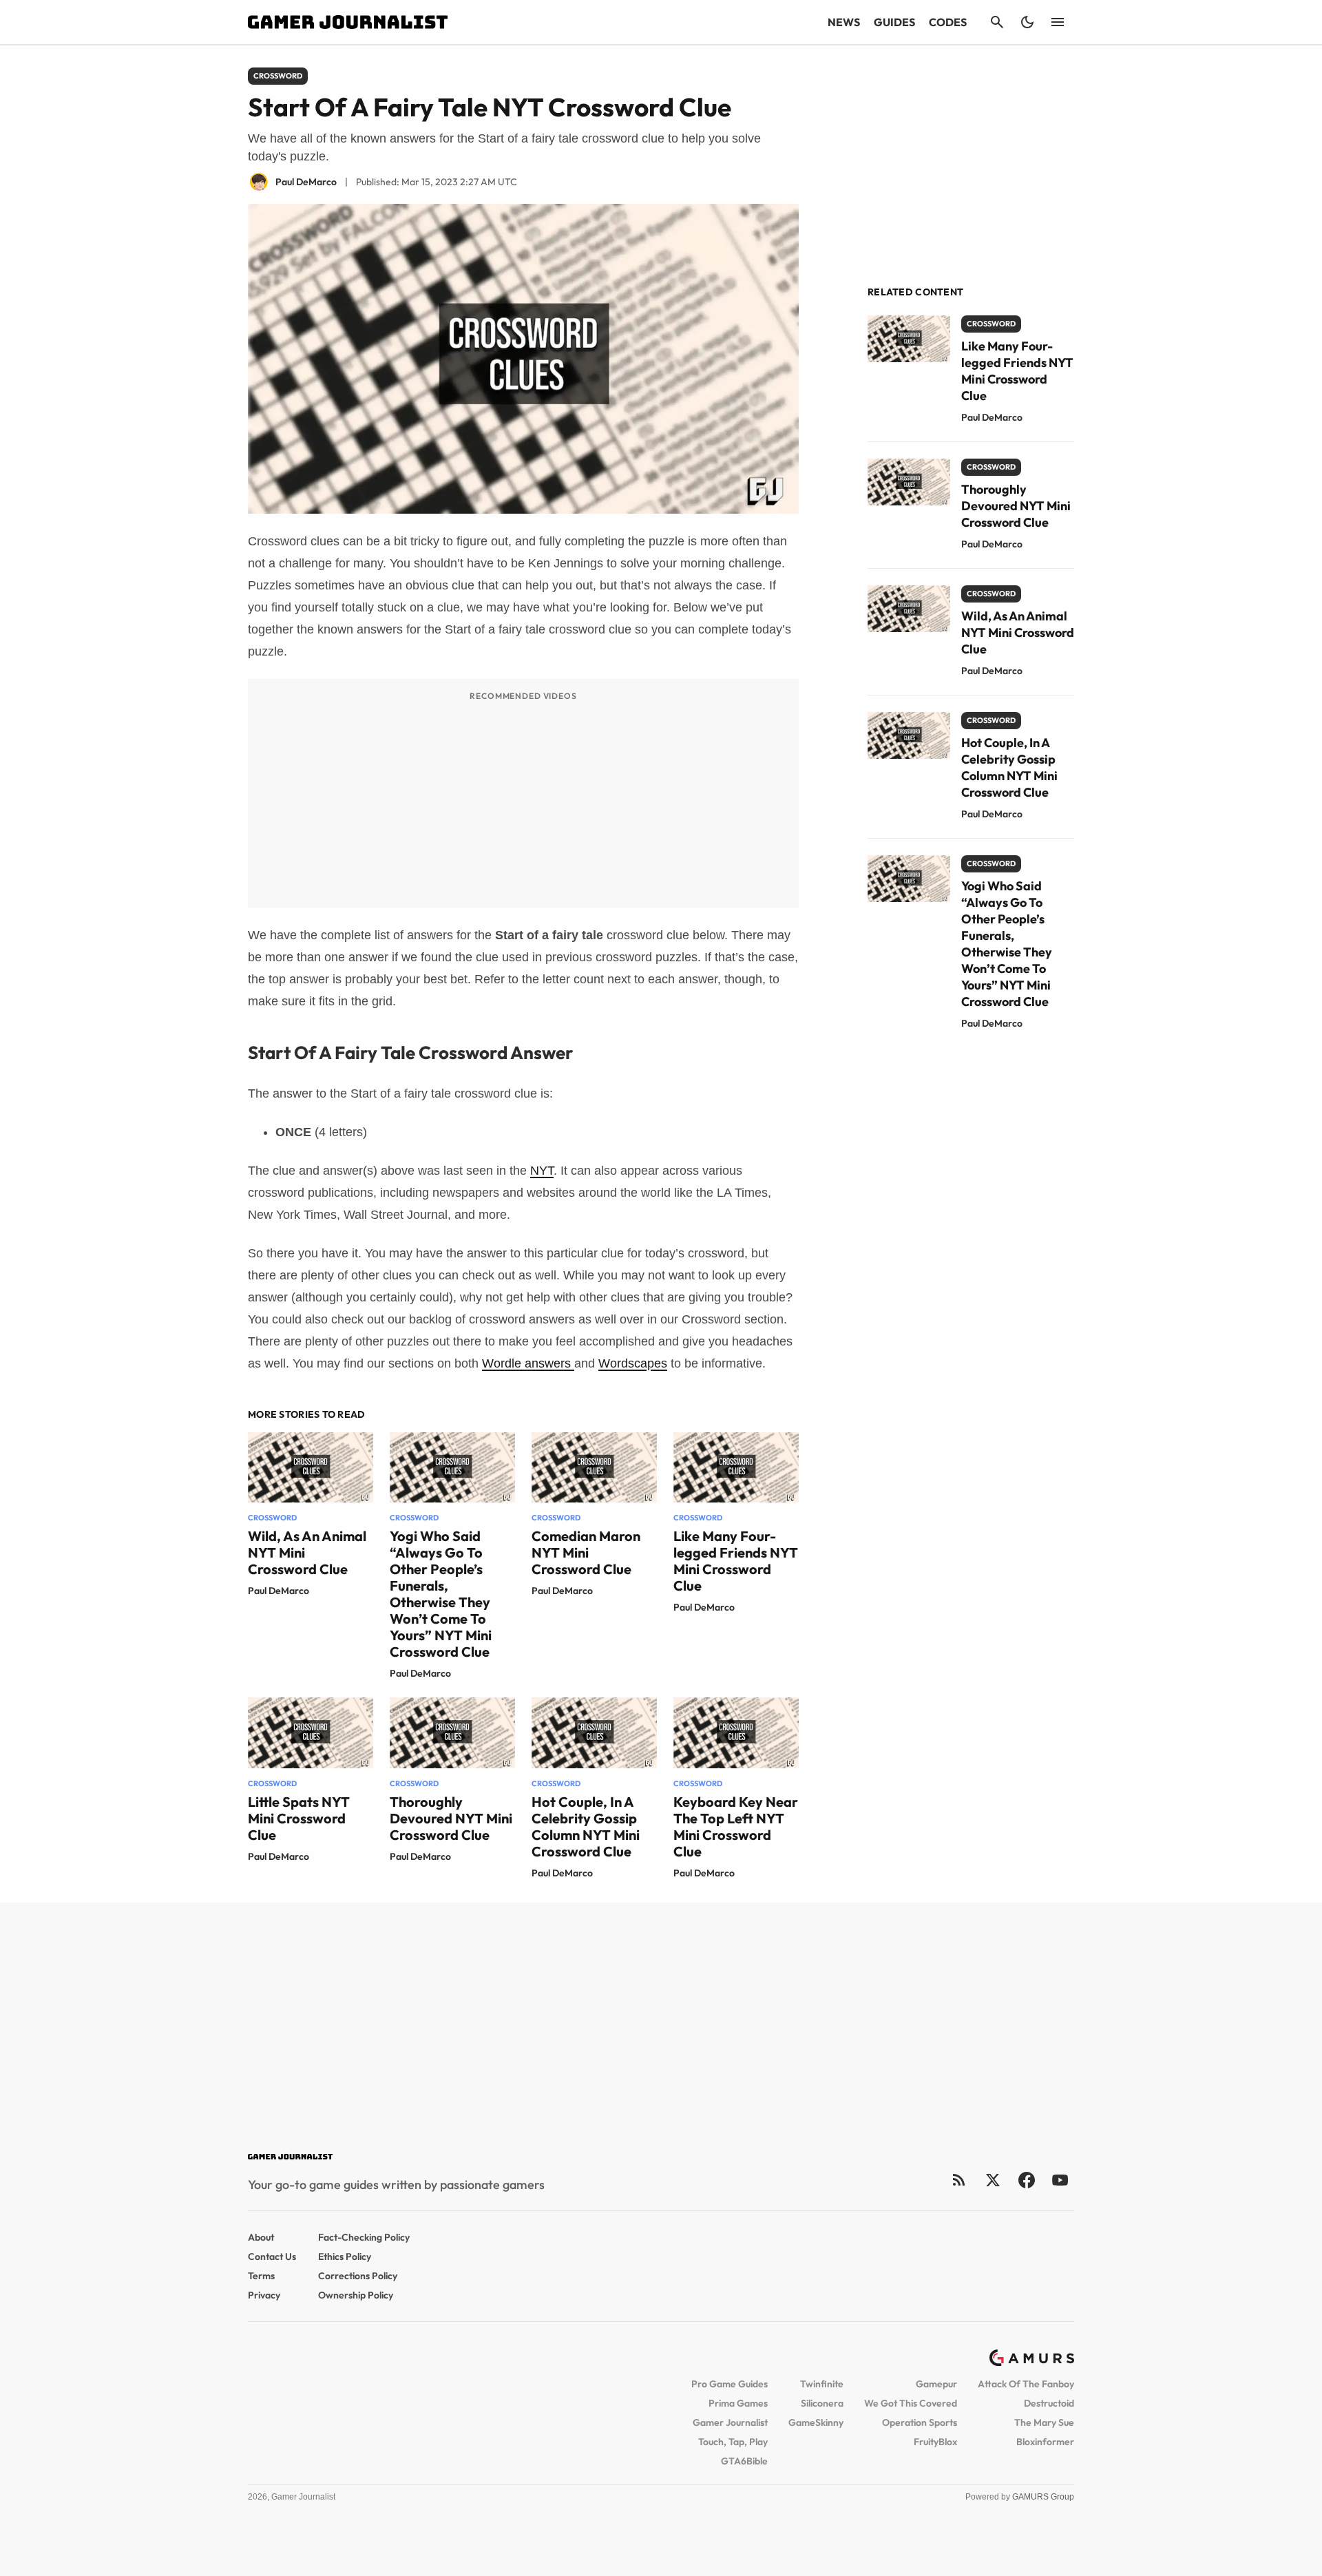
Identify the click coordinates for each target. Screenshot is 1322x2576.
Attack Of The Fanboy (1026, 2384)
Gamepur (936, 2384)
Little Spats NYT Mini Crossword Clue (299, 1818)
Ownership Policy (356, 2295)
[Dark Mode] (1027, 22)
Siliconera (822, 2403)
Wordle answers (528, 1363)
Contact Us (272, 2256)
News (844, 22)
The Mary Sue (1044, 2422)
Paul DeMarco (279, 1591)
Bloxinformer (1045, 2442)
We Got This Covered (911, 2403)
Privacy (264, 2295)
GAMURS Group (1043, 2497)
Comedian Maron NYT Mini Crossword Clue (586, 1552)
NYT (542, 1171)
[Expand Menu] (1058, 22)
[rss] (959, 2180)
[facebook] (1026, 2180)
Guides (894, 22)
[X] (993, 2180)
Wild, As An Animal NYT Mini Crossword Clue (1018, 632)
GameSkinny (816, 2422)
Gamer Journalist (730, 2422)
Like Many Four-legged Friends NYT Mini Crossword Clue (736, 1561)
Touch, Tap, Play (733, 2442)
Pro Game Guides (730, 2384)
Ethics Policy (345, 2256)
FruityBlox (935, 2442)
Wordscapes (633, 1363)
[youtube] (1060, 2180)
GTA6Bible (744, 2461)
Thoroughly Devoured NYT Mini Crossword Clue (451, 1818)
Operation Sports (920, 2422)
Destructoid (1049, 2403)
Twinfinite (822, 2384)
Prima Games (738, 2403)
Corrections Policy (358, 2276)
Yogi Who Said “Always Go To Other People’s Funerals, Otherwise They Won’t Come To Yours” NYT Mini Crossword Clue (441, 1594)
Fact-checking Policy (364, 2237)
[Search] (997, 22)
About (261, 2237)
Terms (261, 2276)
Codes (948, 22)
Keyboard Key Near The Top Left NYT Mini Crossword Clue (736, 1826)
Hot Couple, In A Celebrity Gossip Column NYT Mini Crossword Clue (586, 1826)
